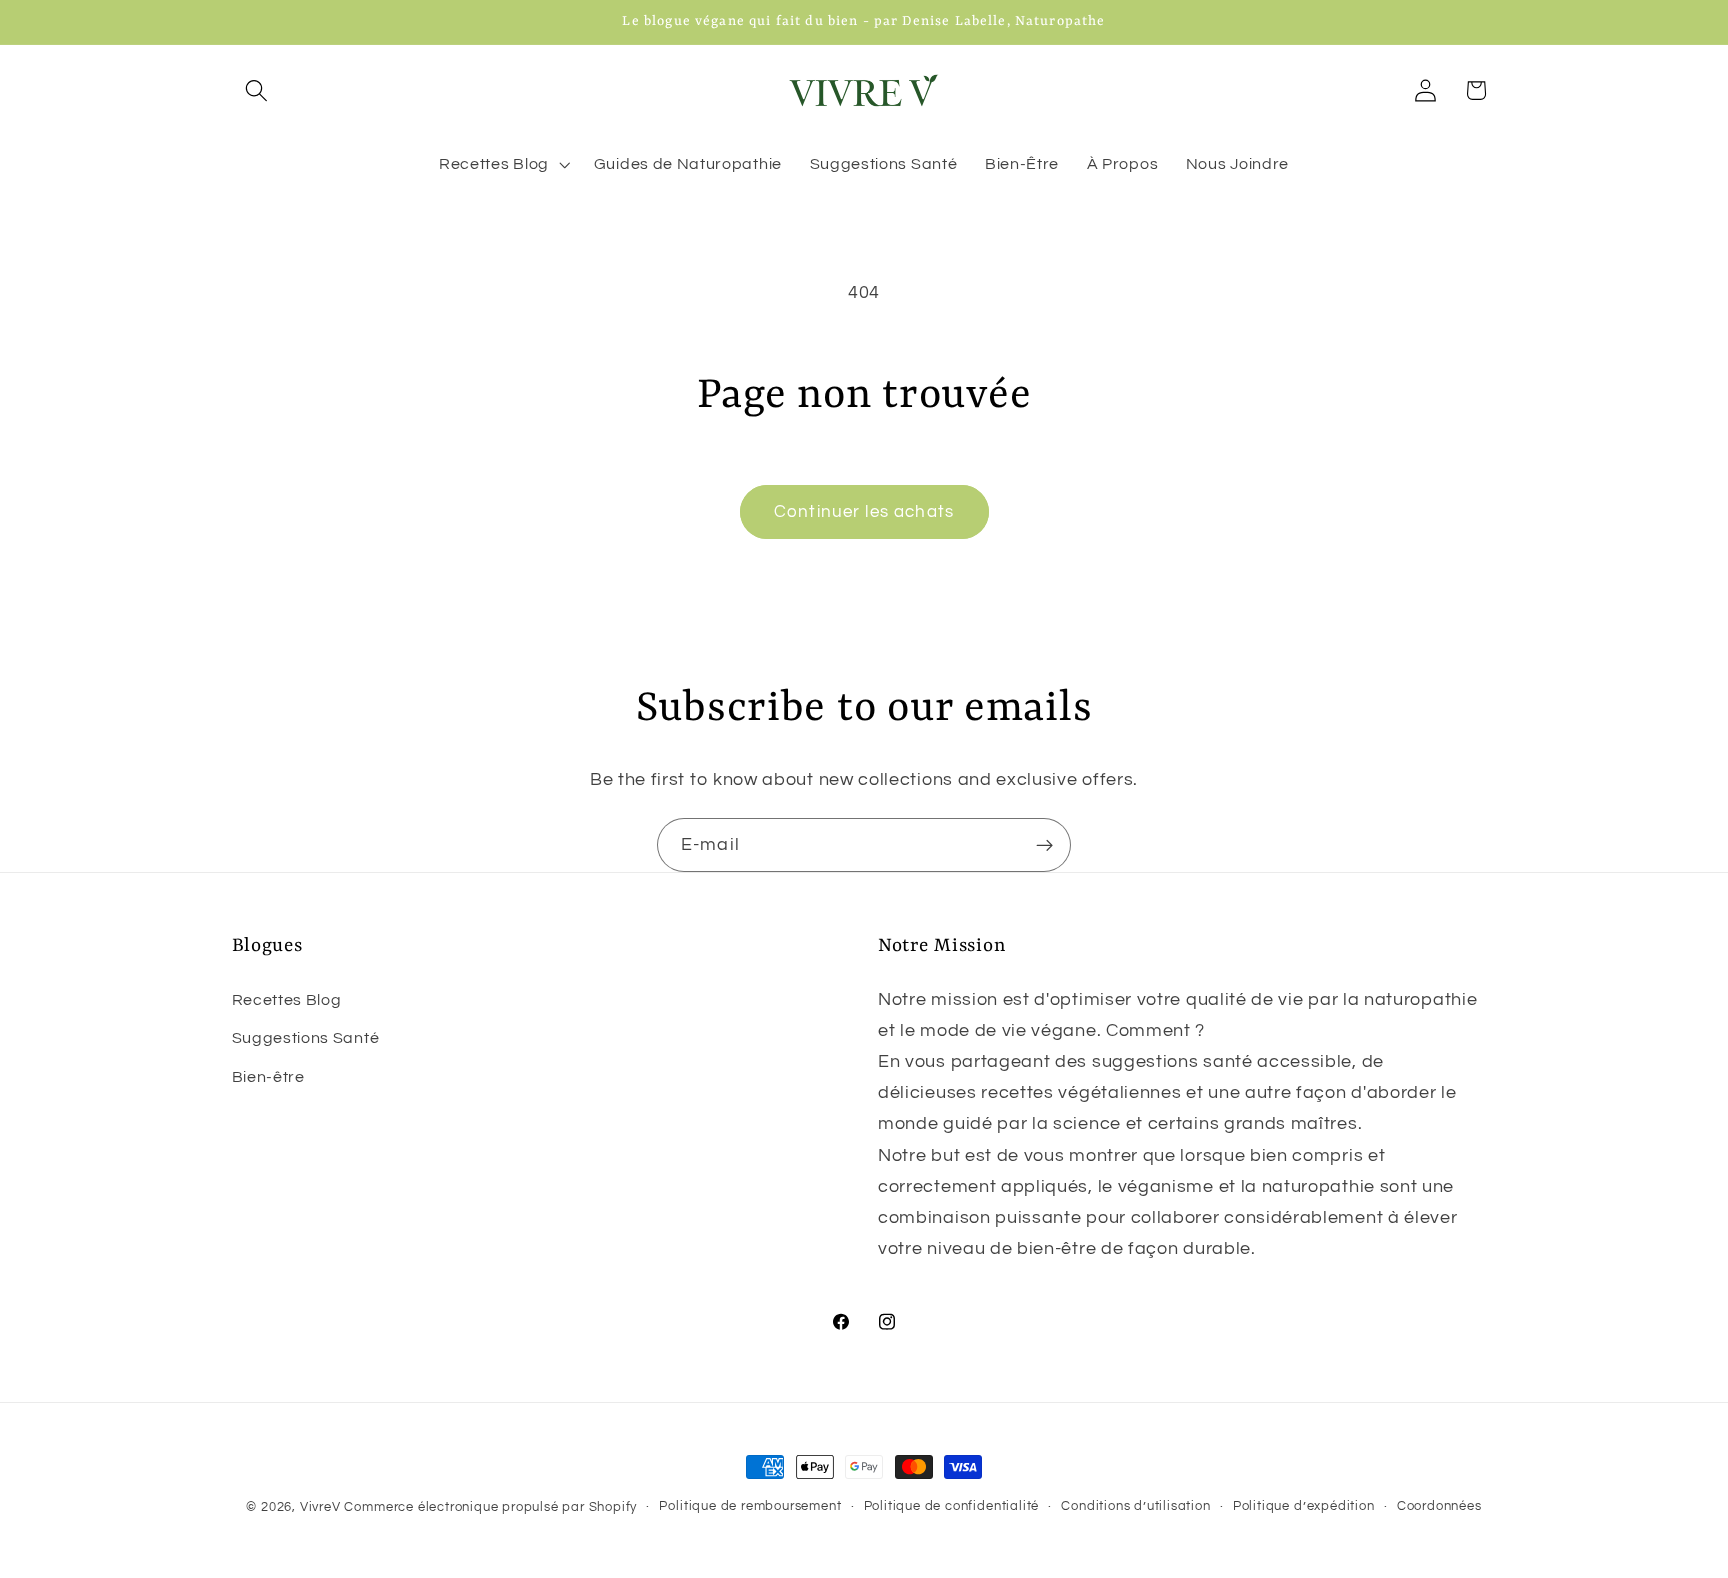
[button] (257, 90)
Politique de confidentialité (952, 1506)
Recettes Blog (287, 1000)
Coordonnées (1439, 1506)
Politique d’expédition (1304, 1506)
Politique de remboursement (750, 1506)
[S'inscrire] (1044, 845)
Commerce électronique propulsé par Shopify (490, 1507)
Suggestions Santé (306, 1038)
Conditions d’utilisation (1135, 1506)
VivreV (320, 1507)
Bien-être (268, 1077)
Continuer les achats (864, 512)
